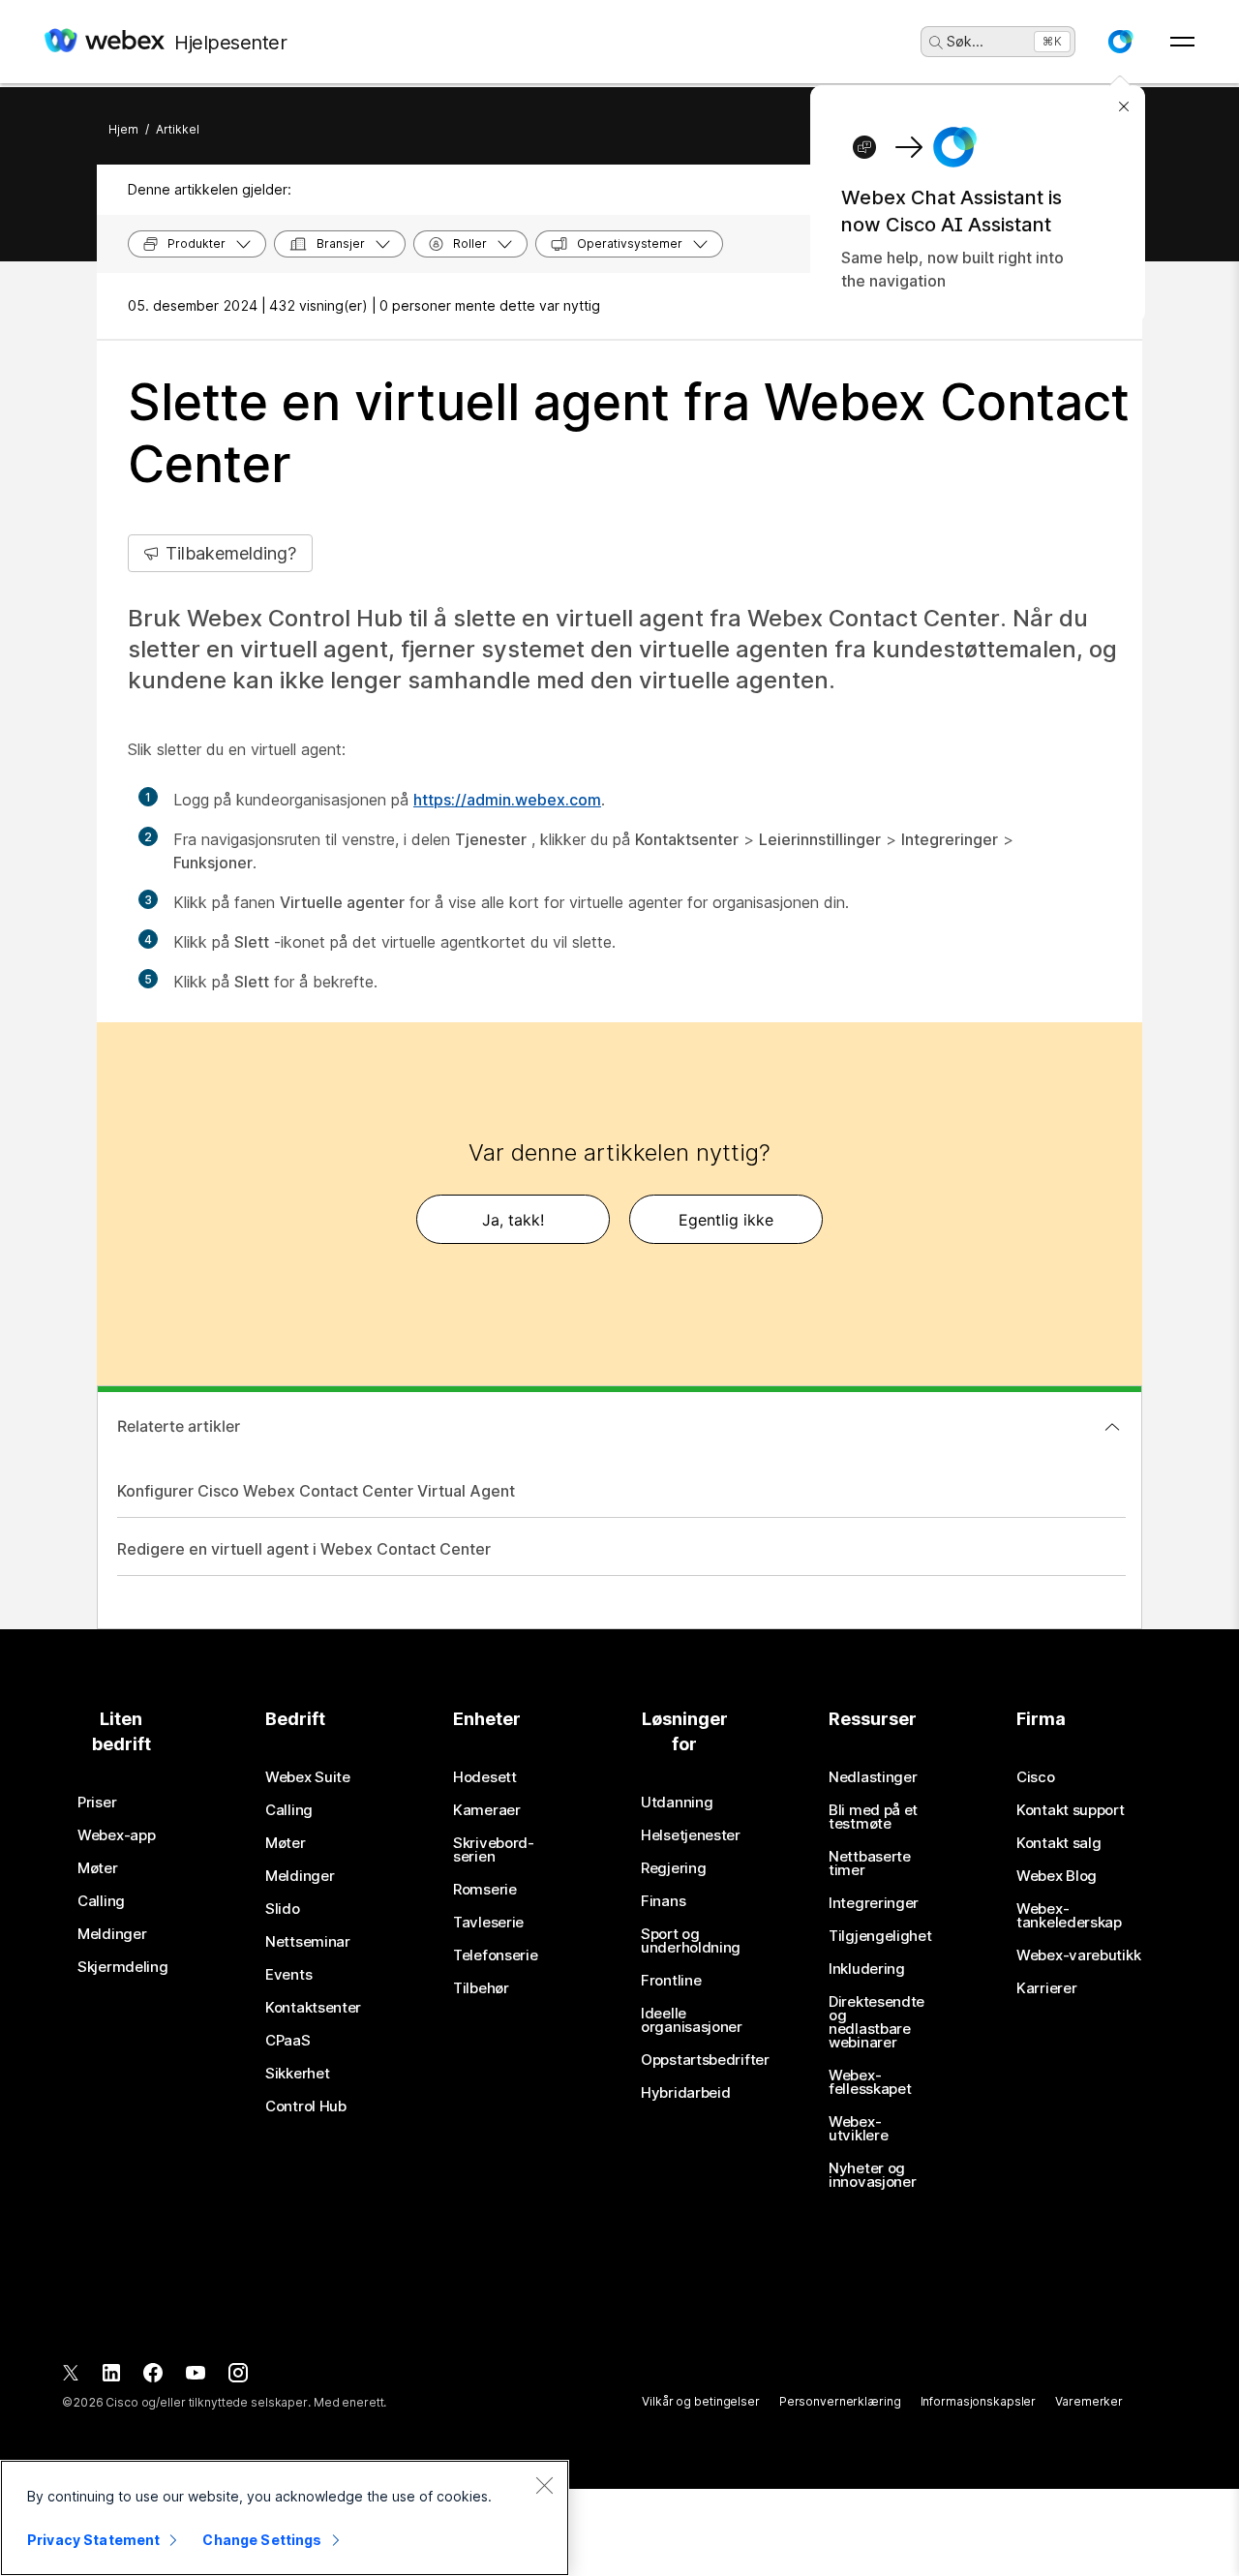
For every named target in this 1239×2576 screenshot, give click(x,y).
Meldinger (112, 1934)
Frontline (671, 1981)
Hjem (123, 129)
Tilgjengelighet (880, 1936)
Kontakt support (1071, 1810)
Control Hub (306, 2106)
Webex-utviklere (858, 2129)
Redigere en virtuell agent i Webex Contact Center (304, 1549)
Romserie (485, 1890)
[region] (285, 2518)
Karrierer (1046, 1988)
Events (288, 1975)
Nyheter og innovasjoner (872, 2175)
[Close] (544, 2485)
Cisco (1036, 1777)
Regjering (673, 1868)
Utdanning (677, 1803)
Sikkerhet (297, 2074)
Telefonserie (495, 1955)
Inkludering (867, 1969)
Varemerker (1089, 2401)
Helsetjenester (691, 1835)
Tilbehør (481, 1988)
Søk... (965, 41)
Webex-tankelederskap (1069, 1916)
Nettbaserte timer (870, 1864)
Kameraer (487, 1810)
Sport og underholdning (691, 1941)
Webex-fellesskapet (870, 2082)
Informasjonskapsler (979, 2401)
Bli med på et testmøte (873, 1817)
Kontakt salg (1058, 1843)
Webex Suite (308, 1777)
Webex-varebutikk (1078, 1955)
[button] (1120, 42)
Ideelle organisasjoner (692, 2020)
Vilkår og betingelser (700, 2401)
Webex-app (116, 1835)
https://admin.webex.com (507, 800)
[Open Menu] (1182, 42)
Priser (97, 1803)
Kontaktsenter (313, 2008)
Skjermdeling (122, 1967)
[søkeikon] (936, 43)
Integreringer (874, 1903)
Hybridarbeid (685, 2093)
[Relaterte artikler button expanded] (1112, 1427)
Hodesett (485, 1777)
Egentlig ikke (726, 1220)
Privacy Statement (93, 2540)
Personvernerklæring (840, 2401)
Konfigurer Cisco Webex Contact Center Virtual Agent (316, 1491)
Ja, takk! (513, 1220)
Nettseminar (308, 1942)
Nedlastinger (873, 1777)
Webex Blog (1057, 1876)
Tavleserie (488, 1923)
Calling (101, 1901)
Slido (283, 1909)
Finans (663, 1901)
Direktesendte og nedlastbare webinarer (876, 2022)
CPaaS (288, 2041)
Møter (98, 1868)
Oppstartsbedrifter (705, 2060)
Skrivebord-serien (494, 1850)
